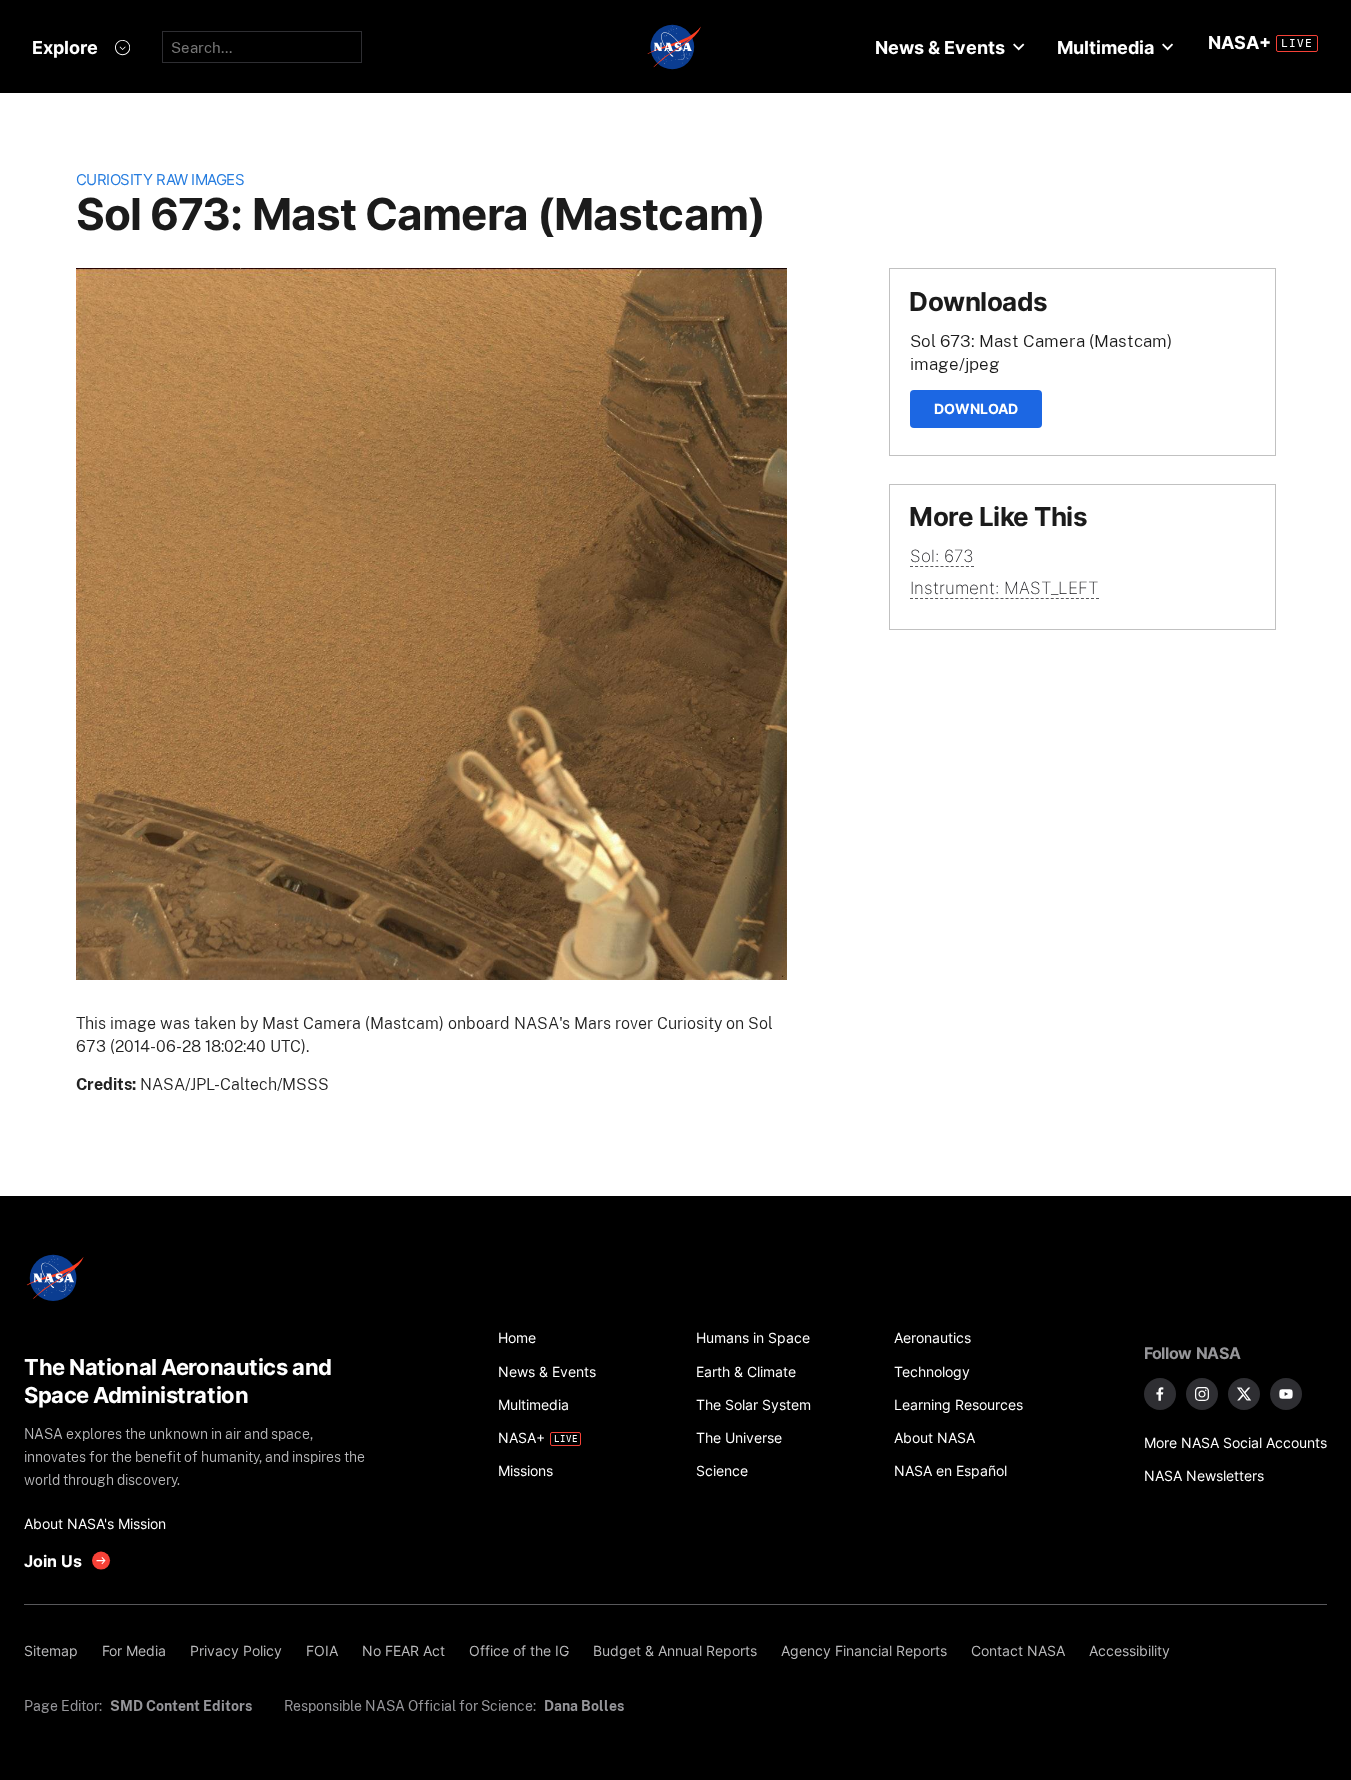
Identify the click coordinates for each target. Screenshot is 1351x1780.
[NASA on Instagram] (1202, 1394)
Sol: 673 (942, 556)
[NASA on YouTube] (1286, 1394)
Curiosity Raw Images (160, 179)
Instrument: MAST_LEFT (1004, 588)
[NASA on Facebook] (1160, 1394)
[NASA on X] (1244, 1394)
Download (976, 408)
